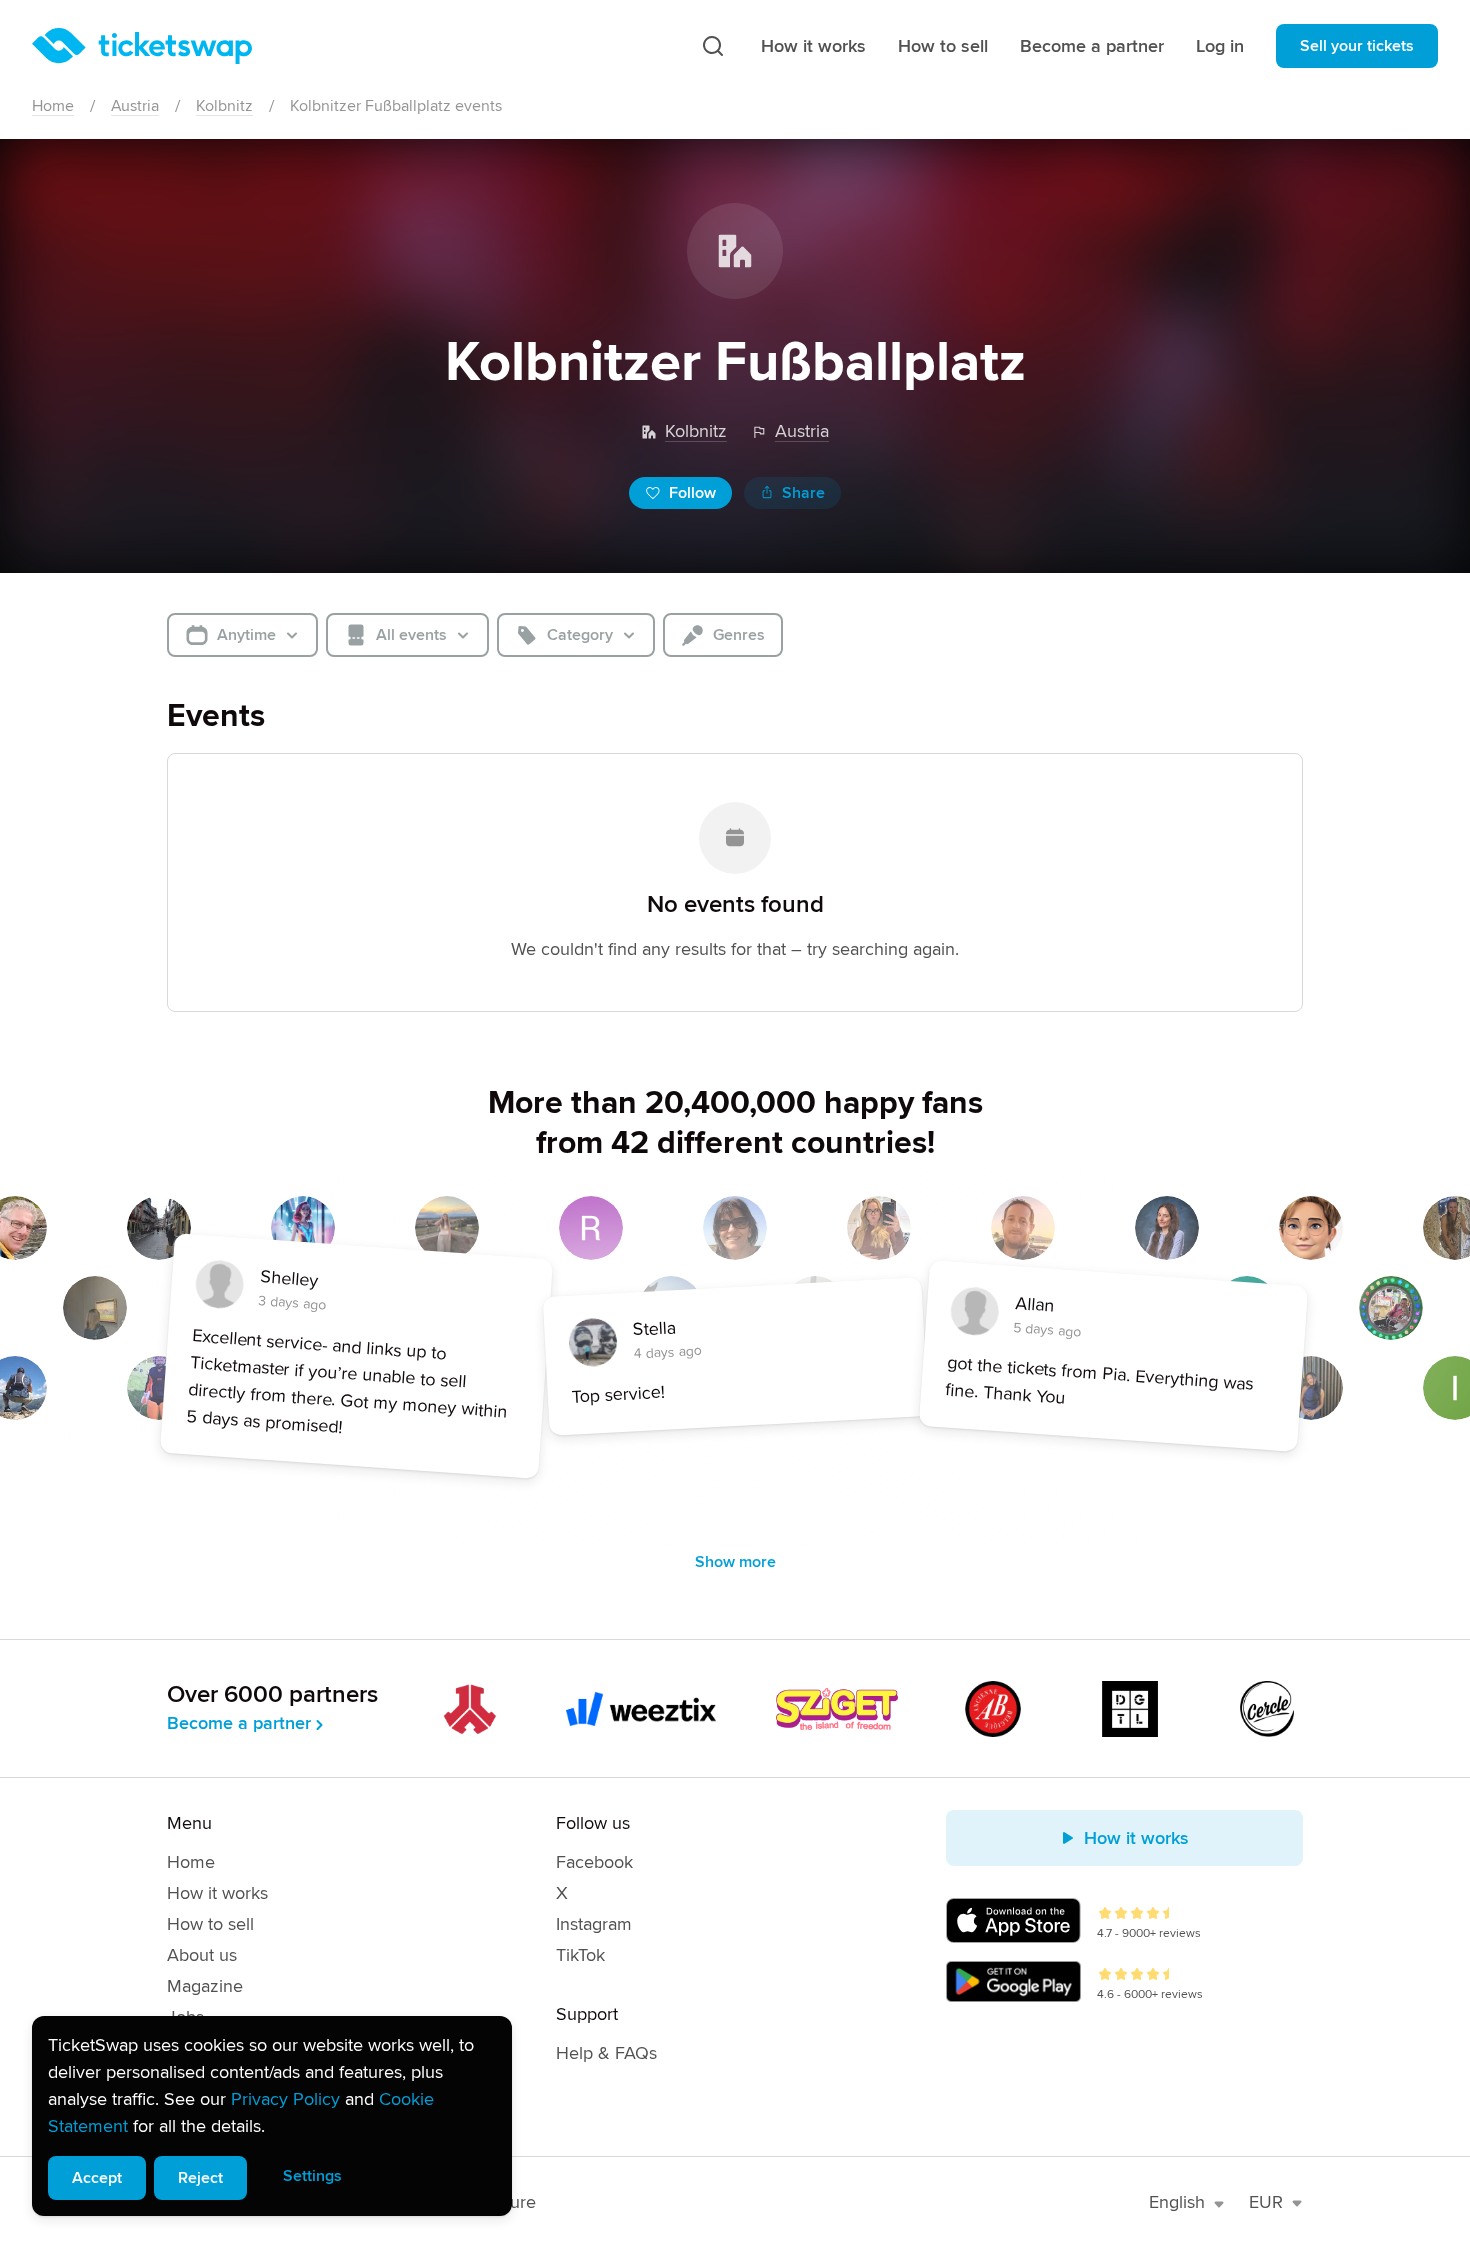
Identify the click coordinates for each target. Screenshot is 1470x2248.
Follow (692, 493)
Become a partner (1092, 46)
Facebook (594, 1862)
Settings (312, 2176)
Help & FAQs (606, 2053)
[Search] (713, 46)
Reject (200, 2178)
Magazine (205, 1986)
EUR (1266, 2202)
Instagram (594, 1924)
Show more (735, 1562)
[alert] (272, 2116)
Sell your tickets (1357, 46)
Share (803, 493)
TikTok (580, 1955)
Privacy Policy (285, 2099)
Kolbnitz (224, 106)
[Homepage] (142, 46)
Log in (1220, 46)
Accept (97, 2178)
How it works (813, 46)
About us (202, 1955)
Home (53, 106)
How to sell (943, 46)
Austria (135, 106)
